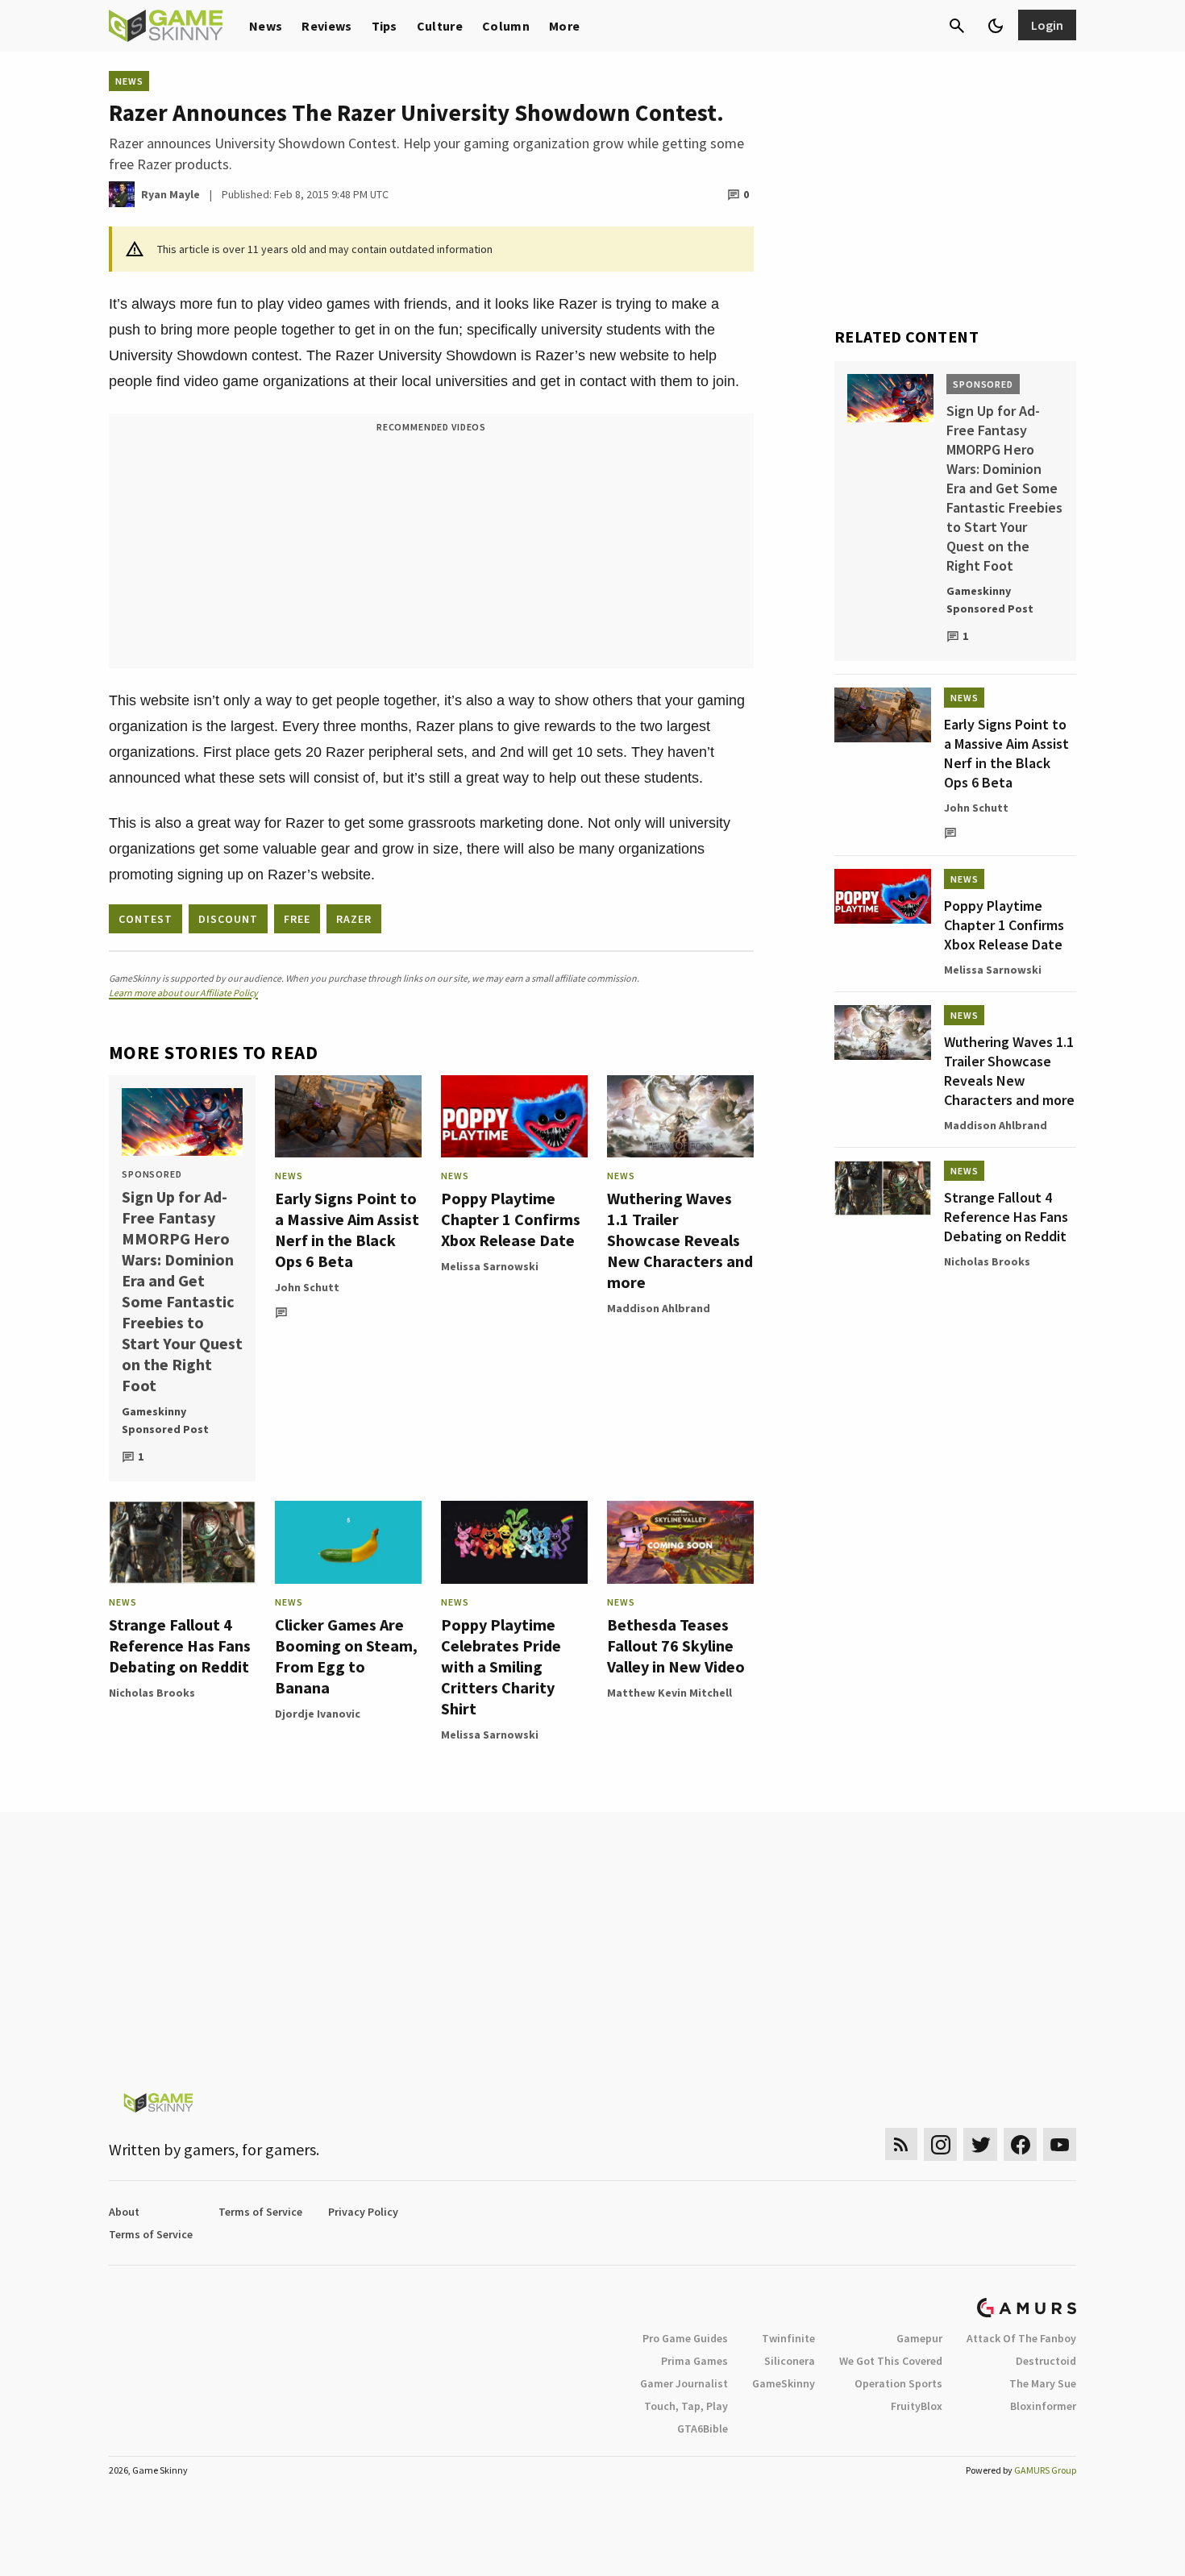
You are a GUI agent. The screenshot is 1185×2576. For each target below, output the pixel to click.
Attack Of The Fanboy (1021, 2338)
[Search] (957, 26)
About (124, 2212)
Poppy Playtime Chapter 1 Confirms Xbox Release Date (511, 1219)
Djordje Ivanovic (318, 1714)
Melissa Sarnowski (490, 1266)
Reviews (326, 26)
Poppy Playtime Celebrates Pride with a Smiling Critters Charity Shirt (501, 1666)
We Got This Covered (891, 2361)
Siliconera (790, 2361)
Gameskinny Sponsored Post (165, 1420)
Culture (440, 26)
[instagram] (940, 2144)
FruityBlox (917, 2406)
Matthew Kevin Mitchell (669, 1693)
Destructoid (1046, 2361)
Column (506, 26)
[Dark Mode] (996, 26)
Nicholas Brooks (152, 1693)
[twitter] (980, 2144)
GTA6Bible (703, 2429)
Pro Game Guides (685, 2338)
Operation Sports (898, 2383)
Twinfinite (788, 2338)
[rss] (901, 2144)
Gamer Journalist (684, 2383)
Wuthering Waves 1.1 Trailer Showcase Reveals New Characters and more (680, 1240)
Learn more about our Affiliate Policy (183, 993)
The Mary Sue (1043, 2383)
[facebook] (1020, 2144)
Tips (385, 26)
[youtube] (1060, 2144)
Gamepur (919, 2338)
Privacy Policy (363, 2212)
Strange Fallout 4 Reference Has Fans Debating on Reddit (180, 1645)
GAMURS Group (1045, 2470)
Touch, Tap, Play (686, 2406)
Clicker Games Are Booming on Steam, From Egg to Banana (346, 1656)
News (266, 26)
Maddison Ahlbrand (659, 1308)
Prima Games (694, 2361)
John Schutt (307, 1287)
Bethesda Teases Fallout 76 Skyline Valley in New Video (676, 1645)
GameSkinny (784, 2383)
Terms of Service (260, 2212)
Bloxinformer (1043, 2406)
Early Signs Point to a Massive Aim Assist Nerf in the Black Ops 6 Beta (347, 1230)
